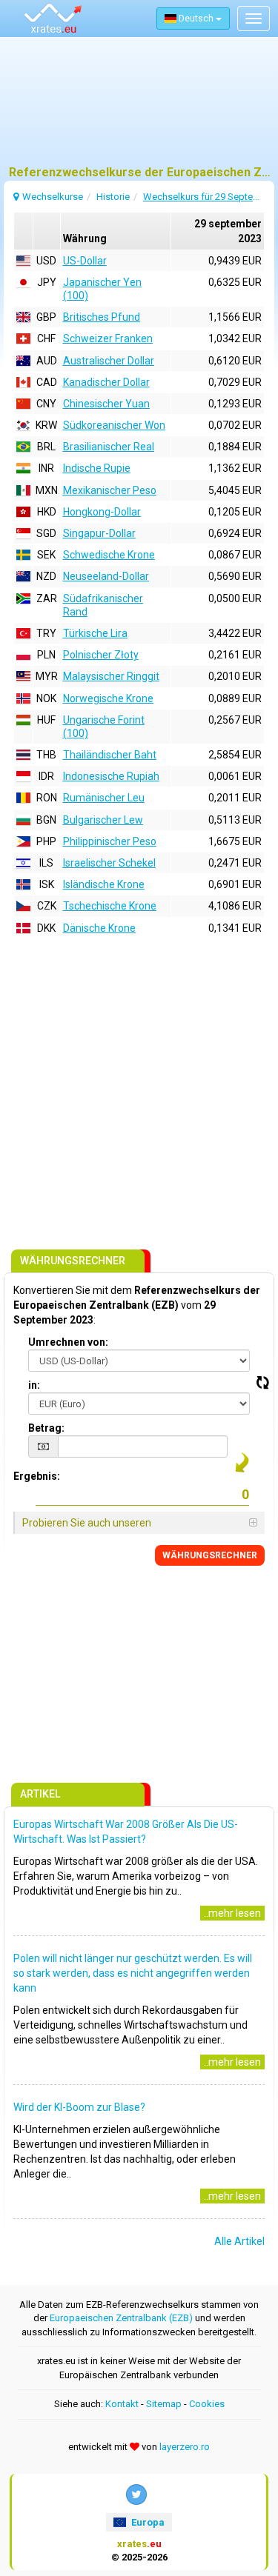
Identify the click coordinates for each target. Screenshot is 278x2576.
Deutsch (196, 19)
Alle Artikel (239, 2241)
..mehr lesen (232, 1913)
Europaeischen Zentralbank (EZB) (121, 2318)
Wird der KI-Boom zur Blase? (79, 2107)
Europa (147, 2522)
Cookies (207, 2404)
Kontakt (122, 2404)
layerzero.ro (185, 2447)
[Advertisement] (139, 107)
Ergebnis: (37, 1476)
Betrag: (46, 1428)
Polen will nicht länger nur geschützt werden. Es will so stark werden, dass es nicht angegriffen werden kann (133, 1973)
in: (34, 1385)
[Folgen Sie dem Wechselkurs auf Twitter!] (136, 2495)
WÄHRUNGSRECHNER (210, 1555)
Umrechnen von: (68, 1342)
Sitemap (164, 2404)
